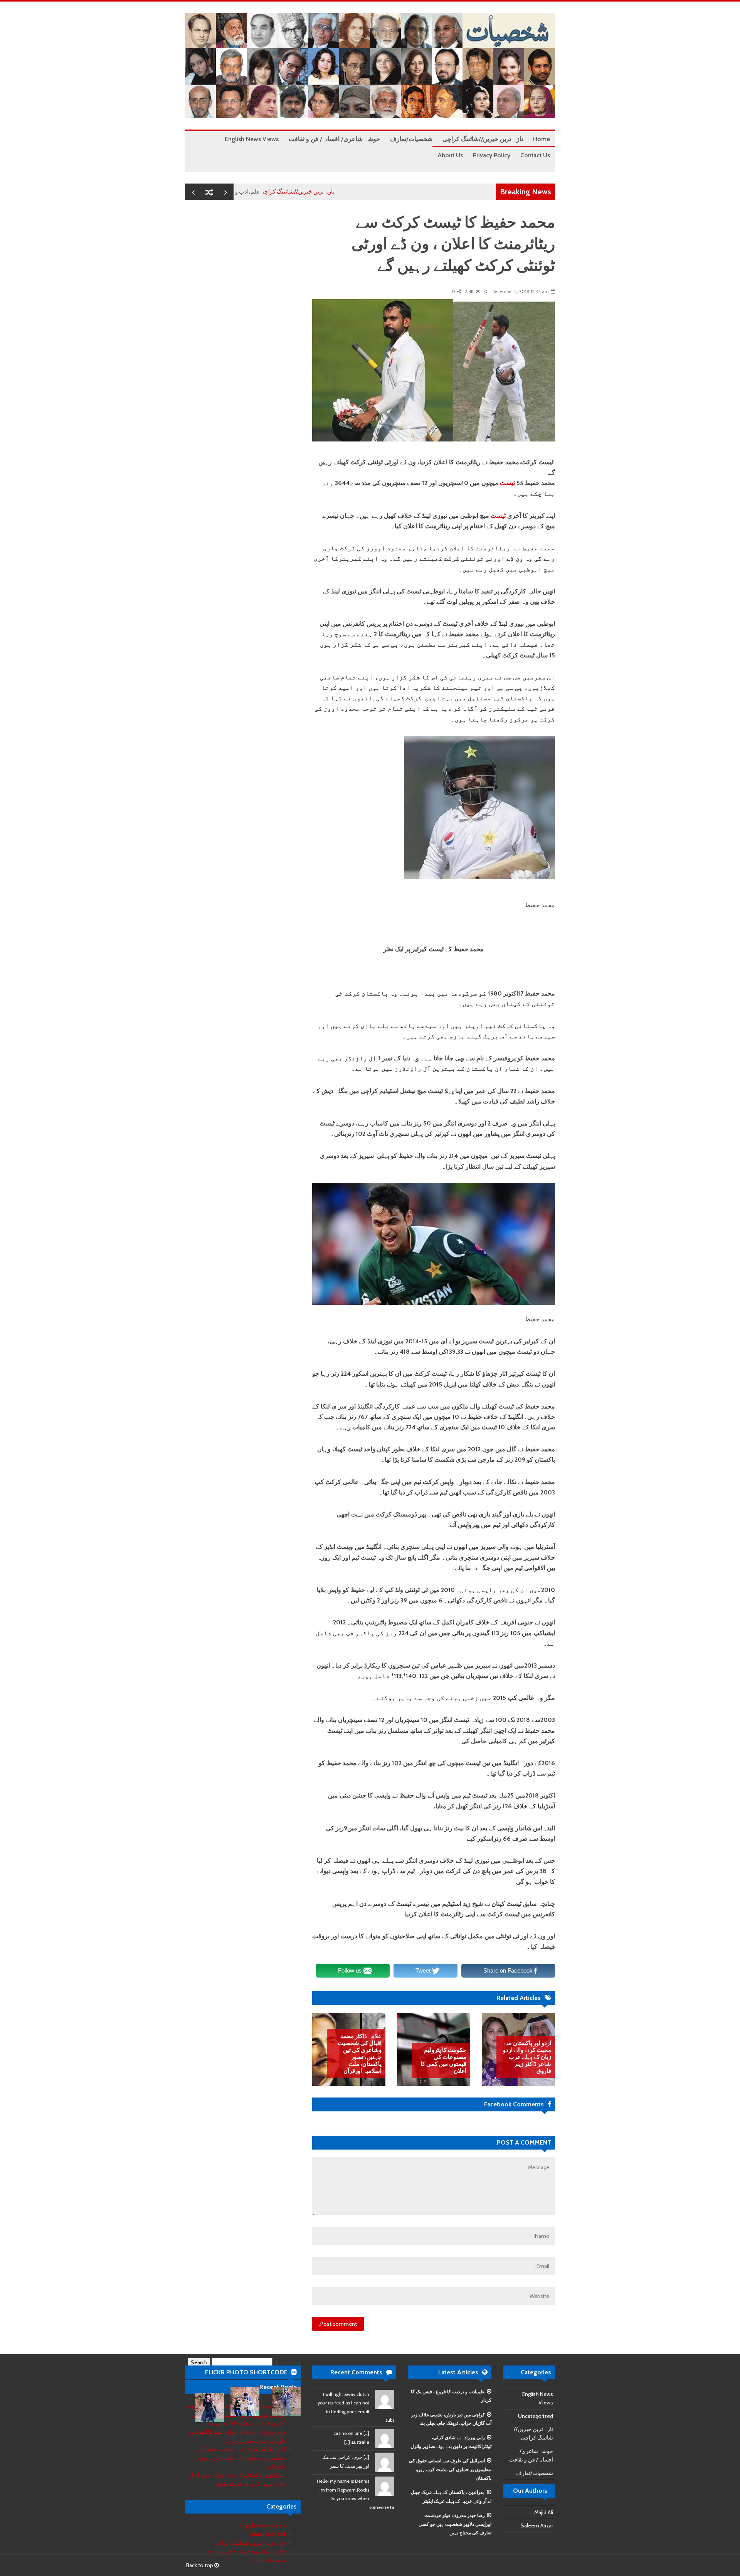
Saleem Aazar (537, 2525)
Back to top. (200, 2565)
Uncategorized (536, 2416)
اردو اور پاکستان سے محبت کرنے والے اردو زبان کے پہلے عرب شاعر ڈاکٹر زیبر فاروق (527, 2057)
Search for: (287, 2362)
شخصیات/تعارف (535, 2473)
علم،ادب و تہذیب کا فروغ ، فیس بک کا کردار (259, 192)
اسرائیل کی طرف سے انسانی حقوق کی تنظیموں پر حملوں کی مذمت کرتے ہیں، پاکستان (450, 2469)
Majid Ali (544, 2512)
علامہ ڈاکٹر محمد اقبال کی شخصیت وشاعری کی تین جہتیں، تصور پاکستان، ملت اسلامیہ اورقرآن (360, 2054)
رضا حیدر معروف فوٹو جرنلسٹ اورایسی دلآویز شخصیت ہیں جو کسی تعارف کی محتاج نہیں (455, 2524)
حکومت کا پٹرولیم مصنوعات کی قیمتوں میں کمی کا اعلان (443, 2060)
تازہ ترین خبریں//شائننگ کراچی (350, 192)
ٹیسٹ (507, 483)
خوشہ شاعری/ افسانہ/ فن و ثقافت (246, 2551)
